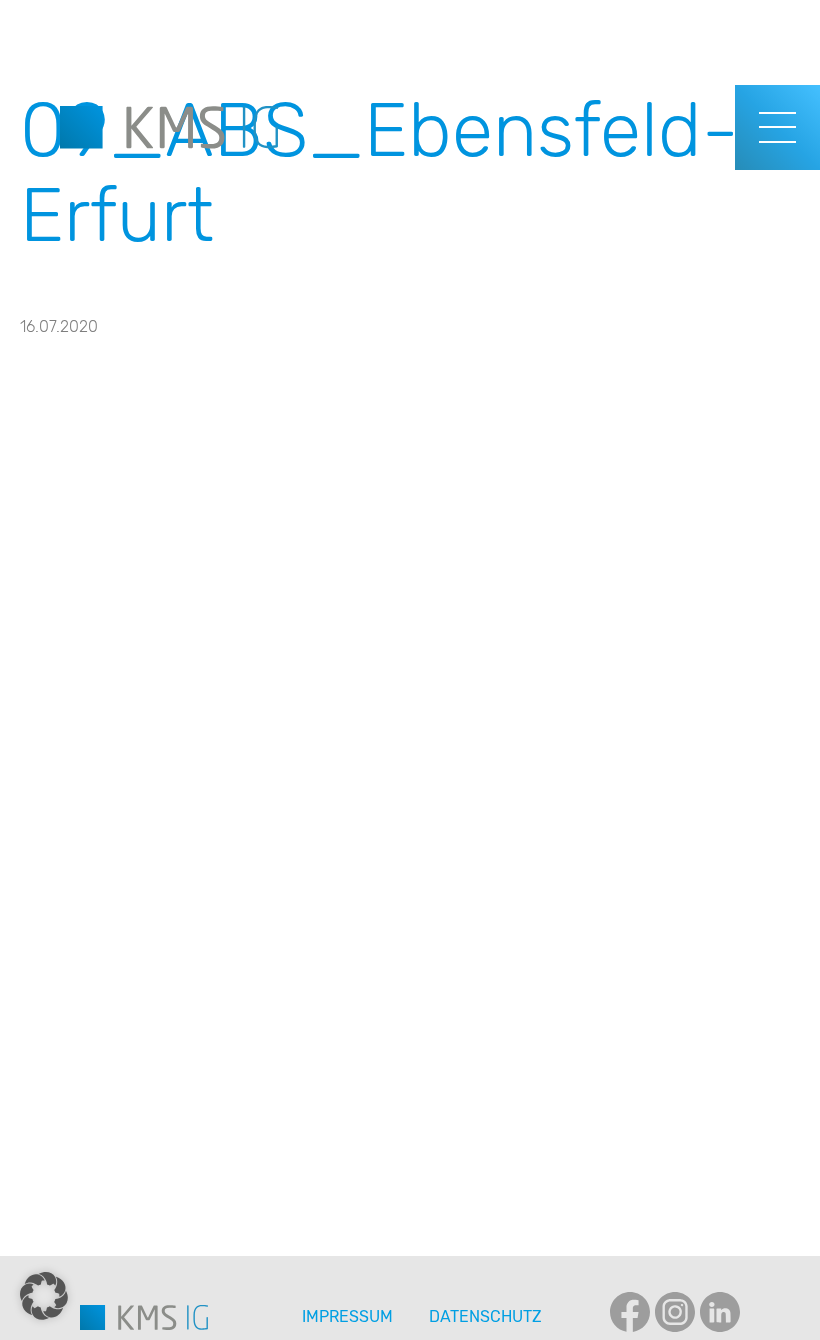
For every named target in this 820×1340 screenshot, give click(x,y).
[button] (44, 1296)
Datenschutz (485, 1316)
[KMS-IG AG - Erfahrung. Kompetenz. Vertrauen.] (169, 127)
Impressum (347, 1316)
